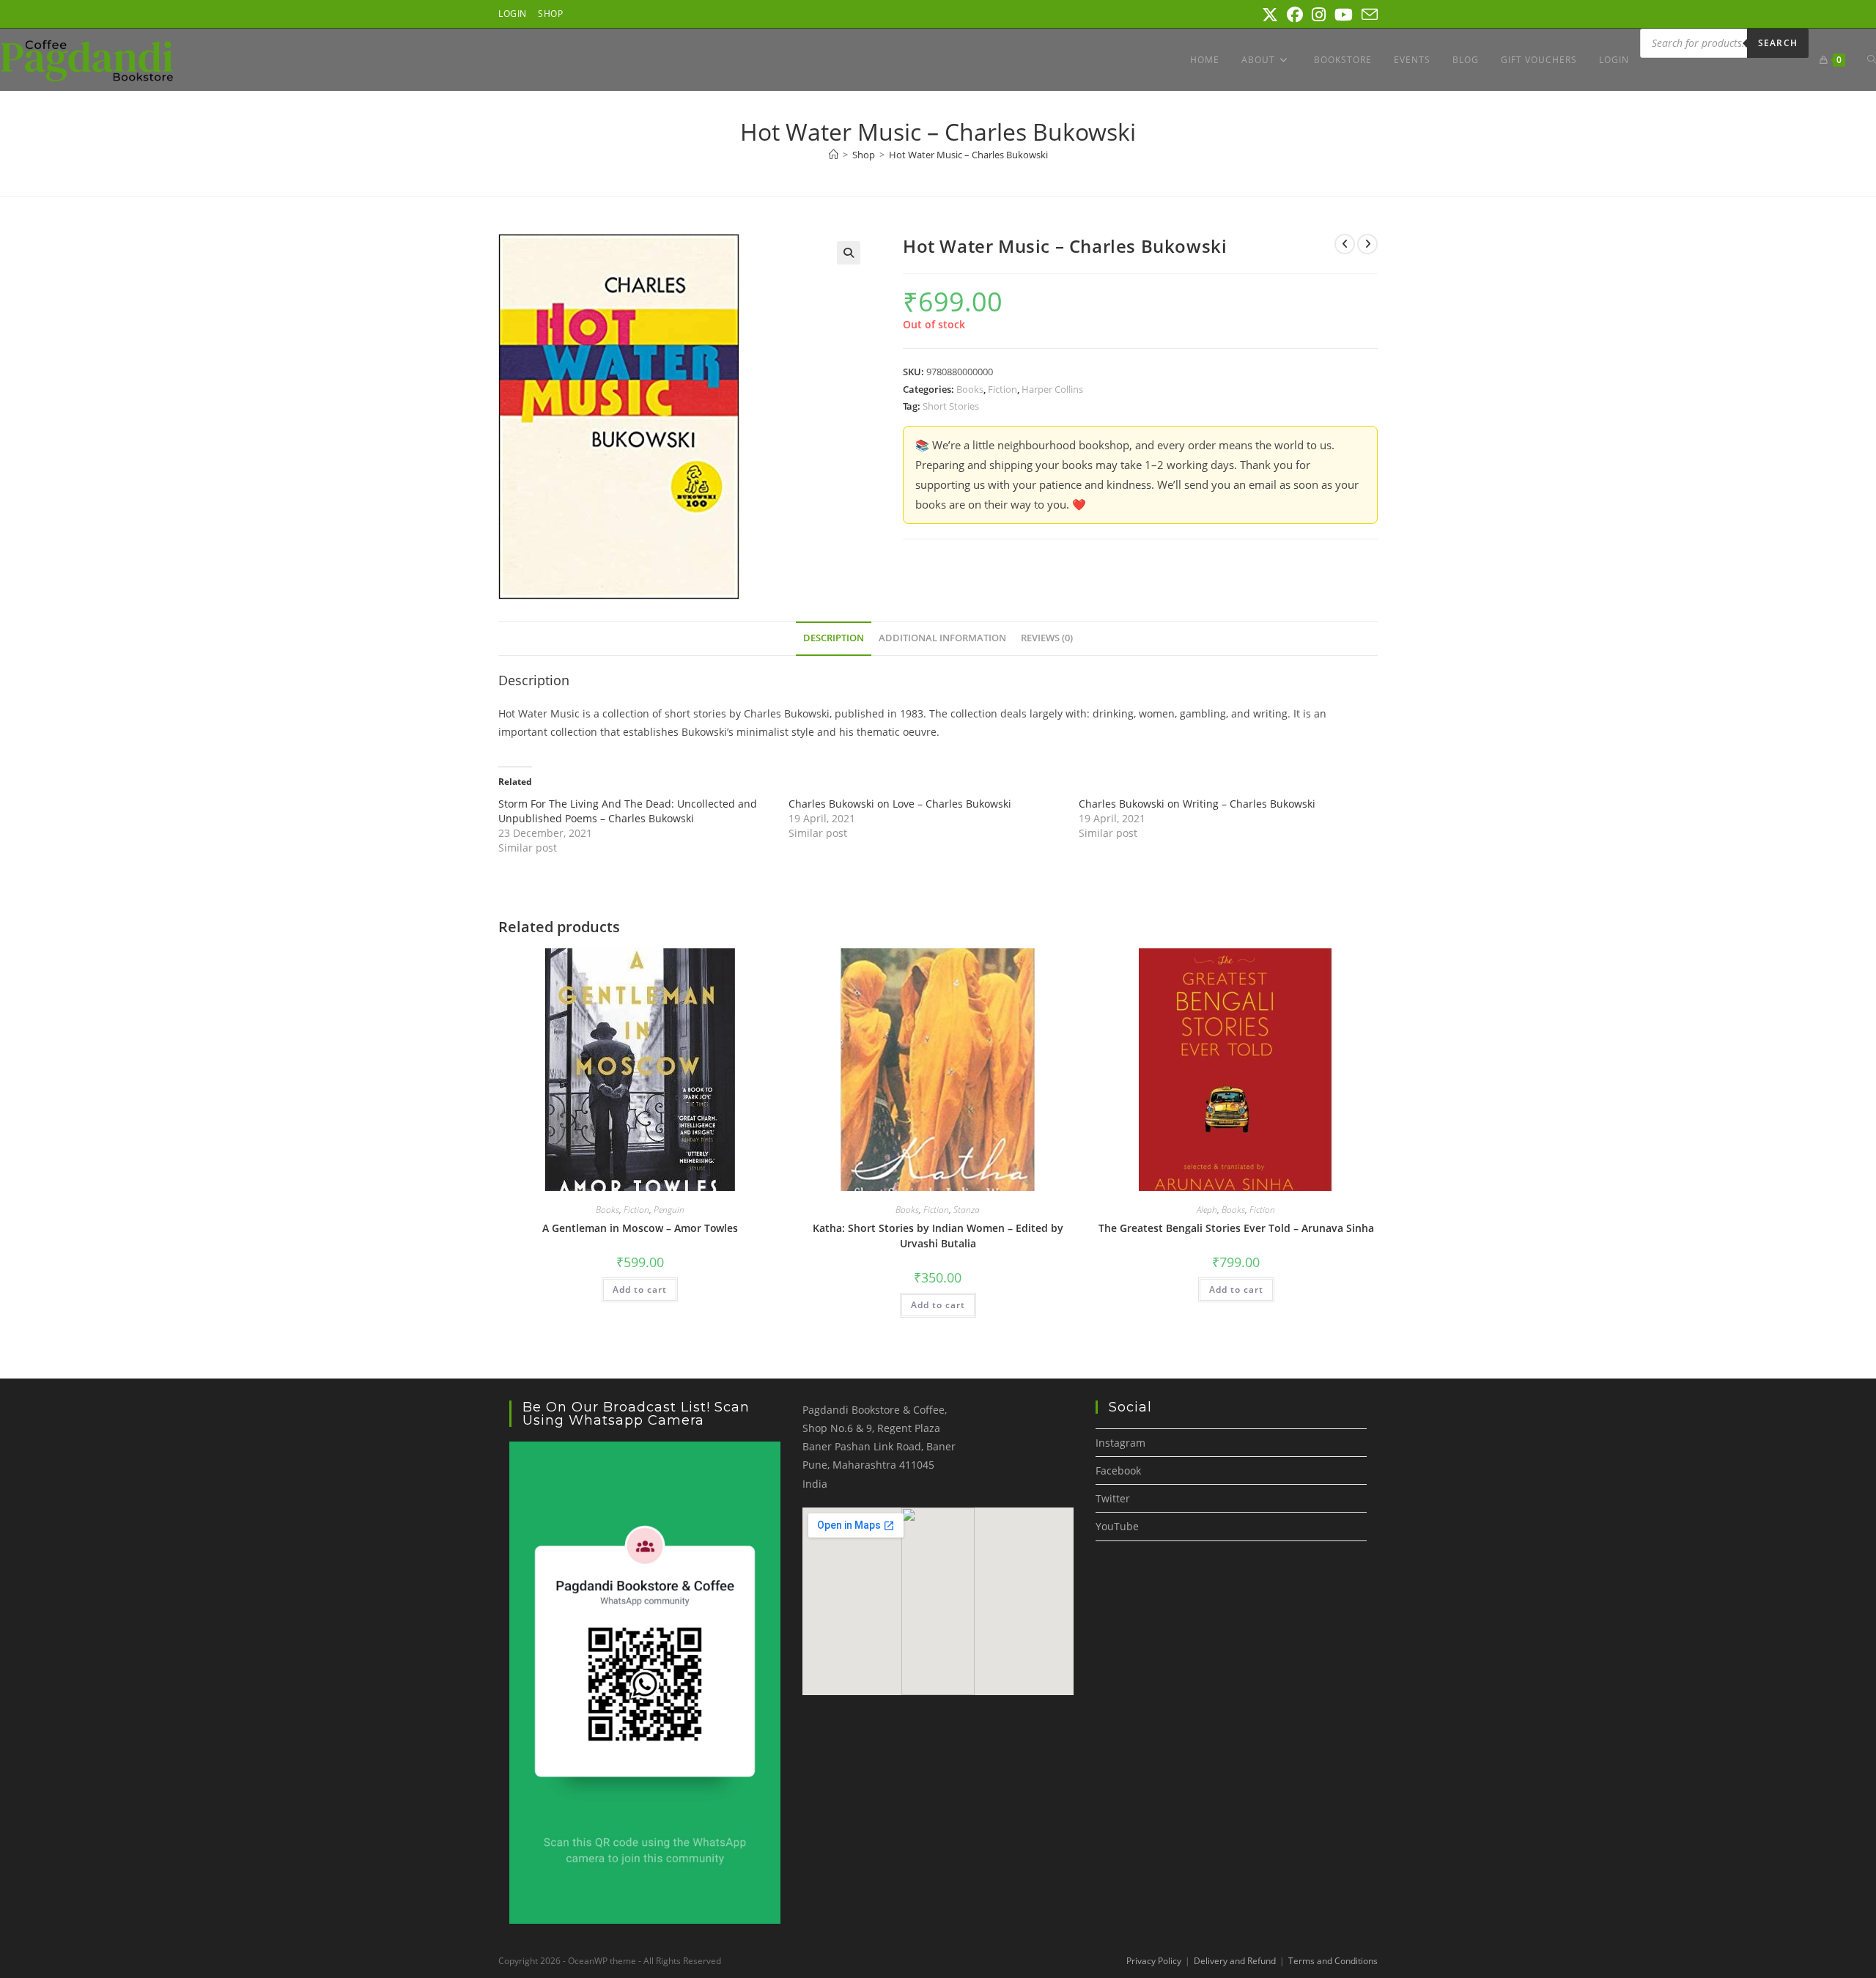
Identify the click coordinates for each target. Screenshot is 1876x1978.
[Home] (834, 155)
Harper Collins (1052, 389)
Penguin (669, 1210)
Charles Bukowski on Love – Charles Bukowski (900, 804)
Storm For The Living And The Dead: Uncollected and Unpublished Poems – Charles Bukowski (628, 811)
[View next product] (1367, 244)
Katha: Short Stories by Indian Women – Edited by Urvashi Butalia (938, 1236)
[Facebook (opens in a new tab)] (1295, 15)
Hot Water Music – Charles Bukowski (968, 155)
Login (513, 14)
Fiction (1002, 389)
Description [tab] (834, 638)
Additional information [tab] (942, 638)
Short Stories (951, 406)
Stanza (967, 1210)
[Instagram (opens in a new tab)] (1319, 15)
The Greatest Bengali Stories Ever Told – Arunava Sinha (1236, 1228)
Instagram (1120, 1443)
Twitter (1113, 1498)
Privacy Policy (1154, 1961)
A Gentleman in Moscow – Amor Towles (640, 1228)
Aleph (1207, 1210)
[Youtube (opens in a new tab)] (1344, 15)
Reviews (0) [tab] (1047, 638)
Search (1778, 43)
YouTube (1117, 1526)
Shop (550, 14)
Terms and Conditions (1333, 1961)
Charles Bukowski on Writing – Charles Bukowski (1197, 804)
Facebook (1118, 1470)
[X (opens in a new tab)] (1270, 15)
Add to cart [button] (640, 1289)
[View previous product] (1345, 244)
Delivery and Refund (1235, 1961)
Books (970, 389)
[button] (849, 253)
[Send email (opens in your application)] (1367, 15)
